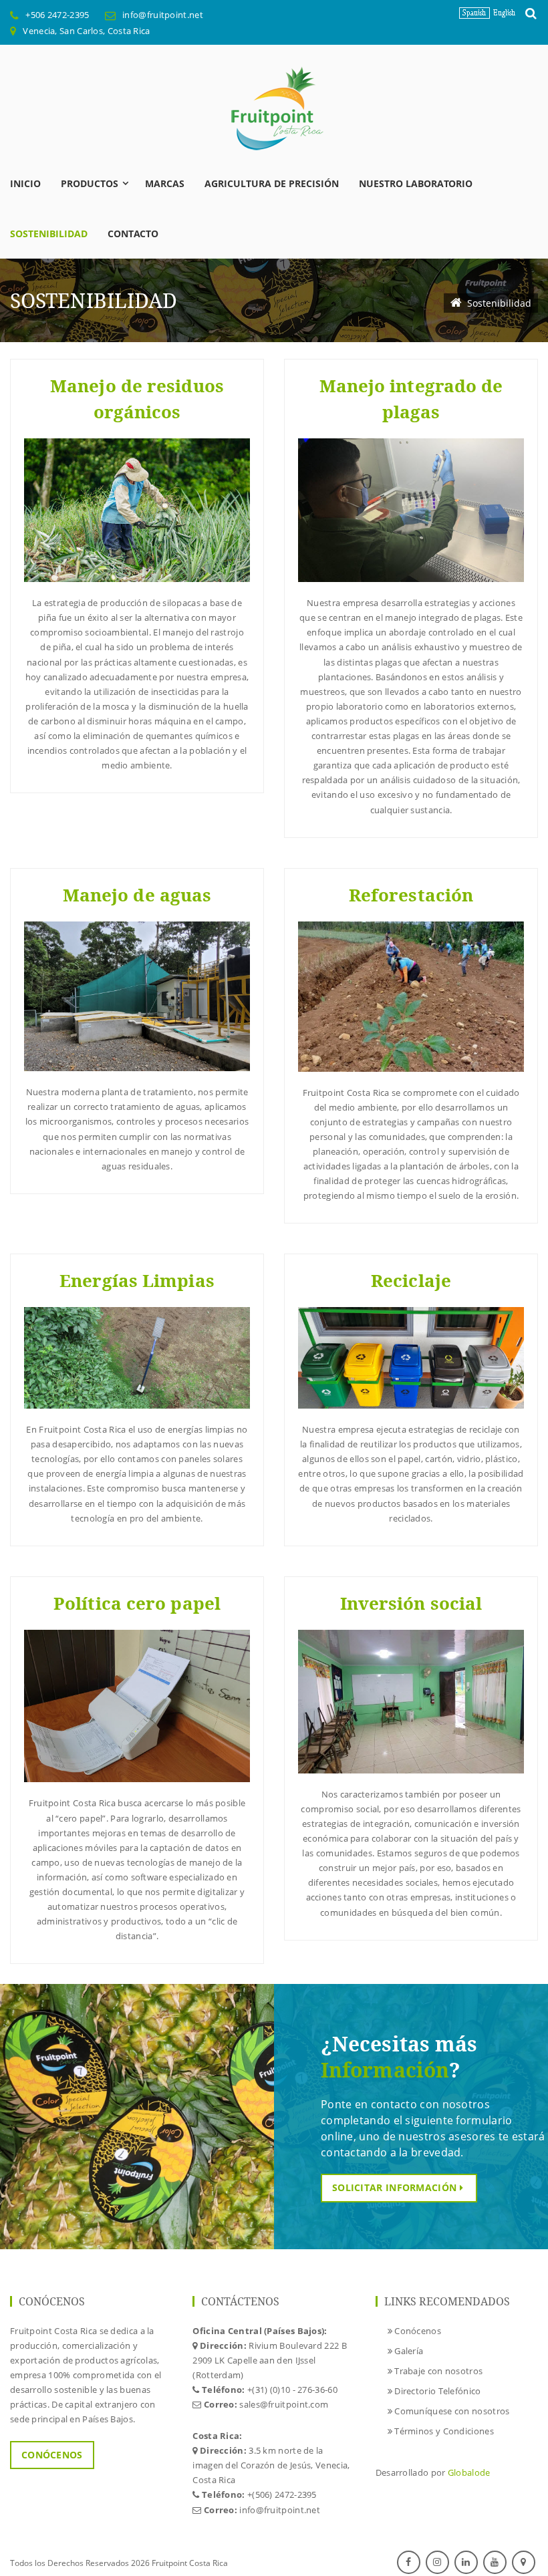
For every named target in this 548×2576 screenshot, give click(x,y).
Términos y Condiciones (443, 2431)
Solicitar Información (396, 2187)
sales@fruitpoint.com (284, 2404)
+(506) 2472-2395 (282, 2494)
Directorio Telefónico (437, 2391)
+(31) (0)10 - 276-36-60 (292, 2390)
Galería (408, 2351)
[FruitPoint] (274, 108)
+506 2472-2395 (57, 15)
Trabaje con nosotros (437, 2371)
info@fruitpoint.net (163, 15)
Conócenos (52, 2455)
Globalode (469, 2472)
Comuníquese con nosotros (451, 2411)
